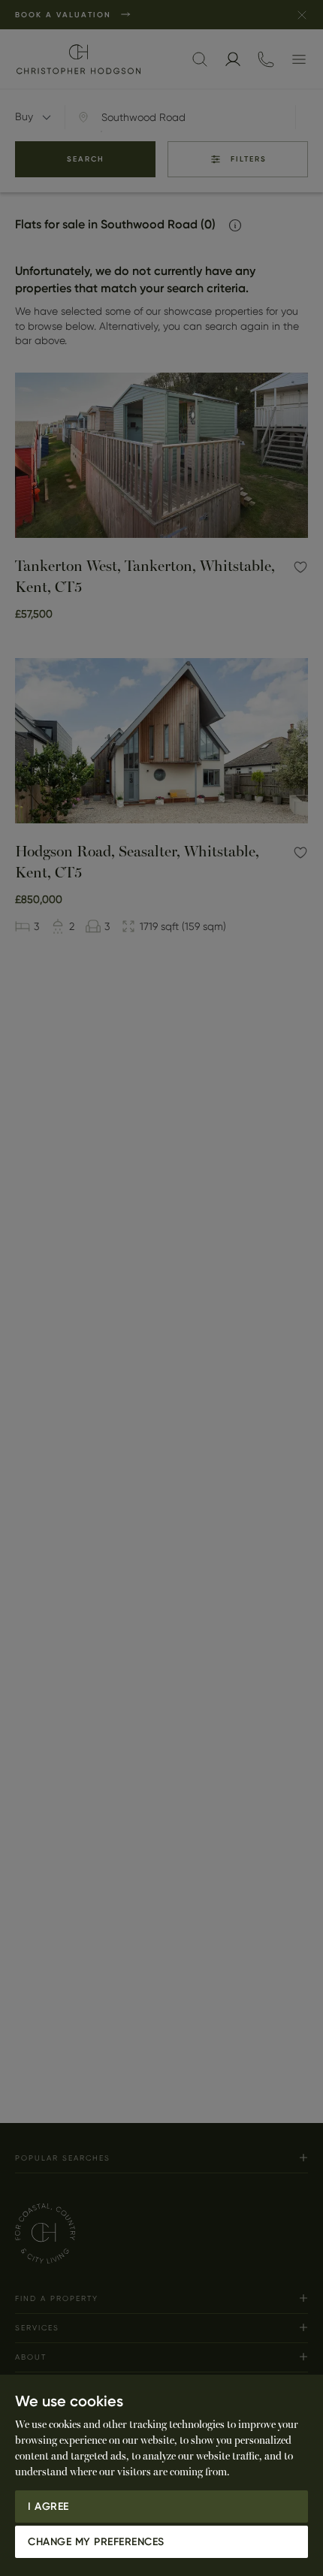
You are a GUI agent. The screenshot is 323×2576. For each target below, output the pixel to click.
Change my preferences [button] (96, 2542)
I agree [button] (48, 2507)
